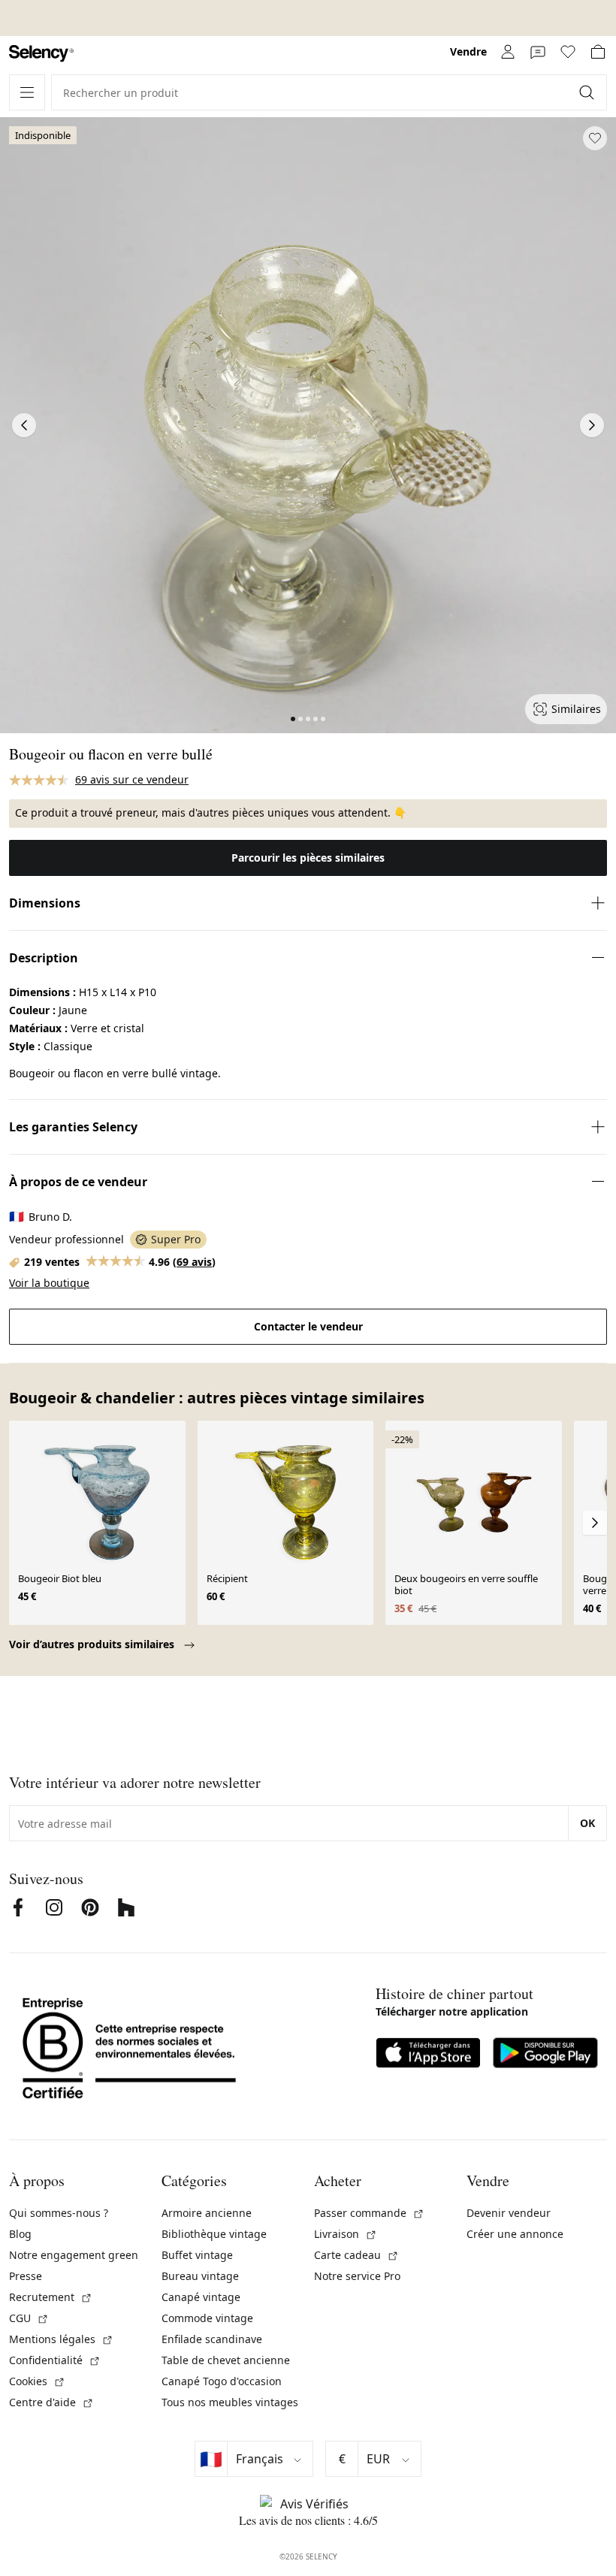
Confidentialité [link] (55, 2360)
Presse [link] (26, 2276)
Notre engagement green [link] (74, 2255)
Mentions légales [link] (61, 2339)
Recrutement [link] (51, 2297)
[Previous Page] (24, 425)
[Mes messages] (538, 52)
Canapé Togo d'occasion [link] (222, 2381)
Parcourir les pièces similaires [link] (308, 858)
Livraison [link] (346, 2234)
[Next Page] (592, 425)
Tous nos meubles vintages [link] (230, 2402)
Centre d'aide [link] (51, 2402)
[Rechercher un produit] (588, 92)
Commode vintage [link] (207, 2318)
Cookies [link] (37, 2381)
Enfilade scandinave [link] (212, 2339)
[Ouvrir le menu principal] (27, 92)
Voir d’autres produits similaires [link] (93, 1644)
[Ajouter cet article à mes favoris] (595, 138)
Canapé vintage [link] (201, 2297)
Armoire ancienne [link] (207, 2213)
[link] (41, 54)
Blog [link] (20, 2234)
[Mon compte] (508, 52)
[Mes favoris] (568, 52)
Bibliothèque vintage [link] (214, 2234)
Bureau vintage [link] (200, 2276)
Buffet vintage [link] (197, 2255)
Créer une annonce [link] (515, 2234)
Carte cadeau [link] (356, 2255)
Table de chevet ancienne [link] (226, 2360)
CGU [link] (29, 2318)
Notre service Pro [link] (357, 2276)
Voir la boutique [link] (49, 1283)
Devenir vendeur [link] (509, 2213)
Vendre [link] (468, 51)
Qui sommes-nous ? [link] (59, 2213)
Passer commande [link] (369, 2213)
